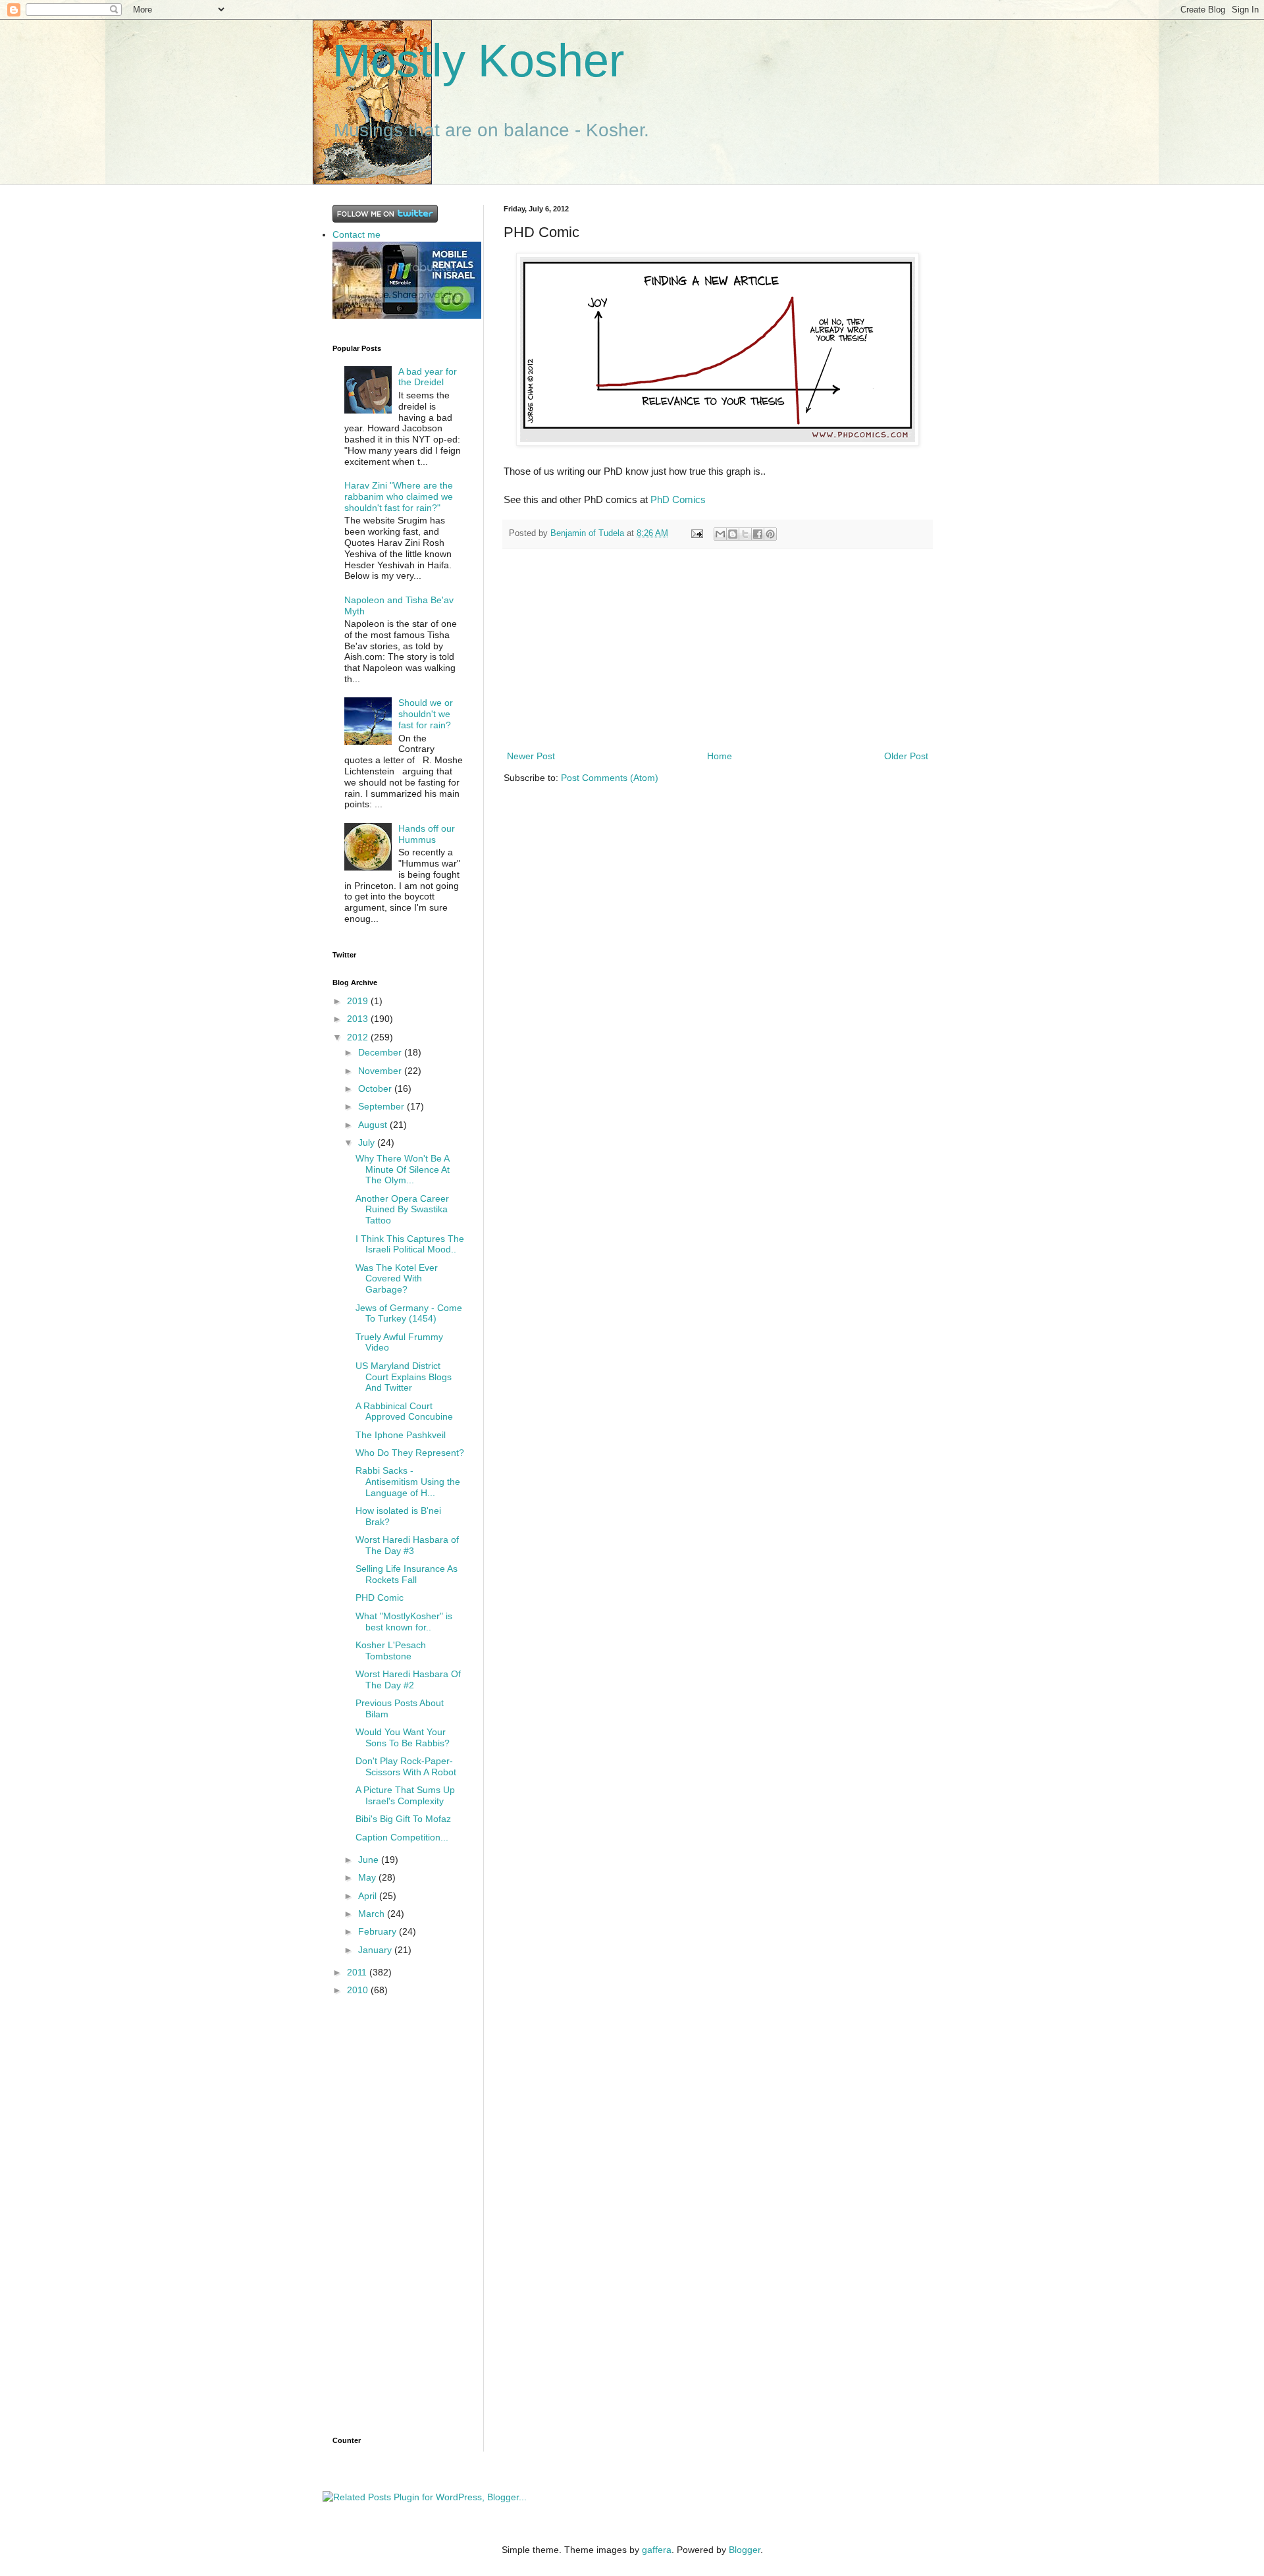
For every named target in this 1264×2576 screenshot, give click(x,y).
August (374, 1125)
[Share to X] (745, 534)
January (376, 1950)
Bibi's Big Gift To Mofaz (403, 1819)
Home (720, 756)
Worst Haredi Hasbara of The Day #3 (407, 1545)
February (379, 1931)
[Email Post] (697, 533)
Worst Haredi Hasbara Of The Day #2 (408, 1679)
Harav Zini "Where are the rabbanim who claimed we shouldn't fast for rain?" (399, 496)
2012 (359, 1037)
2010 (359, 1990)
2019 (359, 1001)
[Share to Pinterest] (770, 534)
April (369, 1896)
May (368, 1877)
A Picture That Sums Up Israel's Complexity (405, 1795)
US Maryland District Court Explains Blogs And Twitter (404, 1377)
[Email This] (720, 534)
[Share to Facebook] (758, 534)
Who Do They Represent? (410, 1453)
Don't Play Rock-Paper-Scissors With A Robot (406, 1766)
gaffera (657, 2550)
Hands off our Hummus (427, 834)
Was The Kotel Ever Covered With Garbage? (397, 1279)
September (382, 1106)
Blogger (745, 2550)
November (381, 1071)
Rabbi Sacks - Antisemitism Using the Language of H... (408, 1482)
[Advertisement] (718, 649)
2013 (359, 1019)
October (376, 1088)
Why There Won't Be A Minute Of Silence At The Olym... (403, 1169)
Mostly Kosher (478, 61)
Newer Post (531, 756)
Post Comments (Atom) (610, 778)
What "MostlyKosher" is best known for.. (404, 1622)
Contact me (356, 234)
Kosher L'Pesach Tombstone (391, 1650)
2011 (358, 1972)
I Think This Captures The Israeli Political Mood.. (410, 1244)
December (381, 1052)
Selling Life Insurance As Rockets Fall (407, 1574)
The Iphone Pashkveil (401, 1435)
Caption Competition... (402, 1837)
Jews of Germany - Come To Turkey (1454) (409, 1313)
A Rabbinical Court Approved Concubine (404, 1411)
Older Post (906, 756)
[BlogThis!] (733, 534)
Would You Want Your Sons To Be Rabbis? (403, 1737)
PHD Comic (380, 1597)
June (370, 1860)
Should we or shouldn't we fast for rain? (426, 714)
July (368, 1142)
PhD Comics (678, 499)
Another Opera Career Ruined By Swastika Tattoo (402, 1210)
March (373, 1914)
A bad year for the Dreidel (428, 377)
